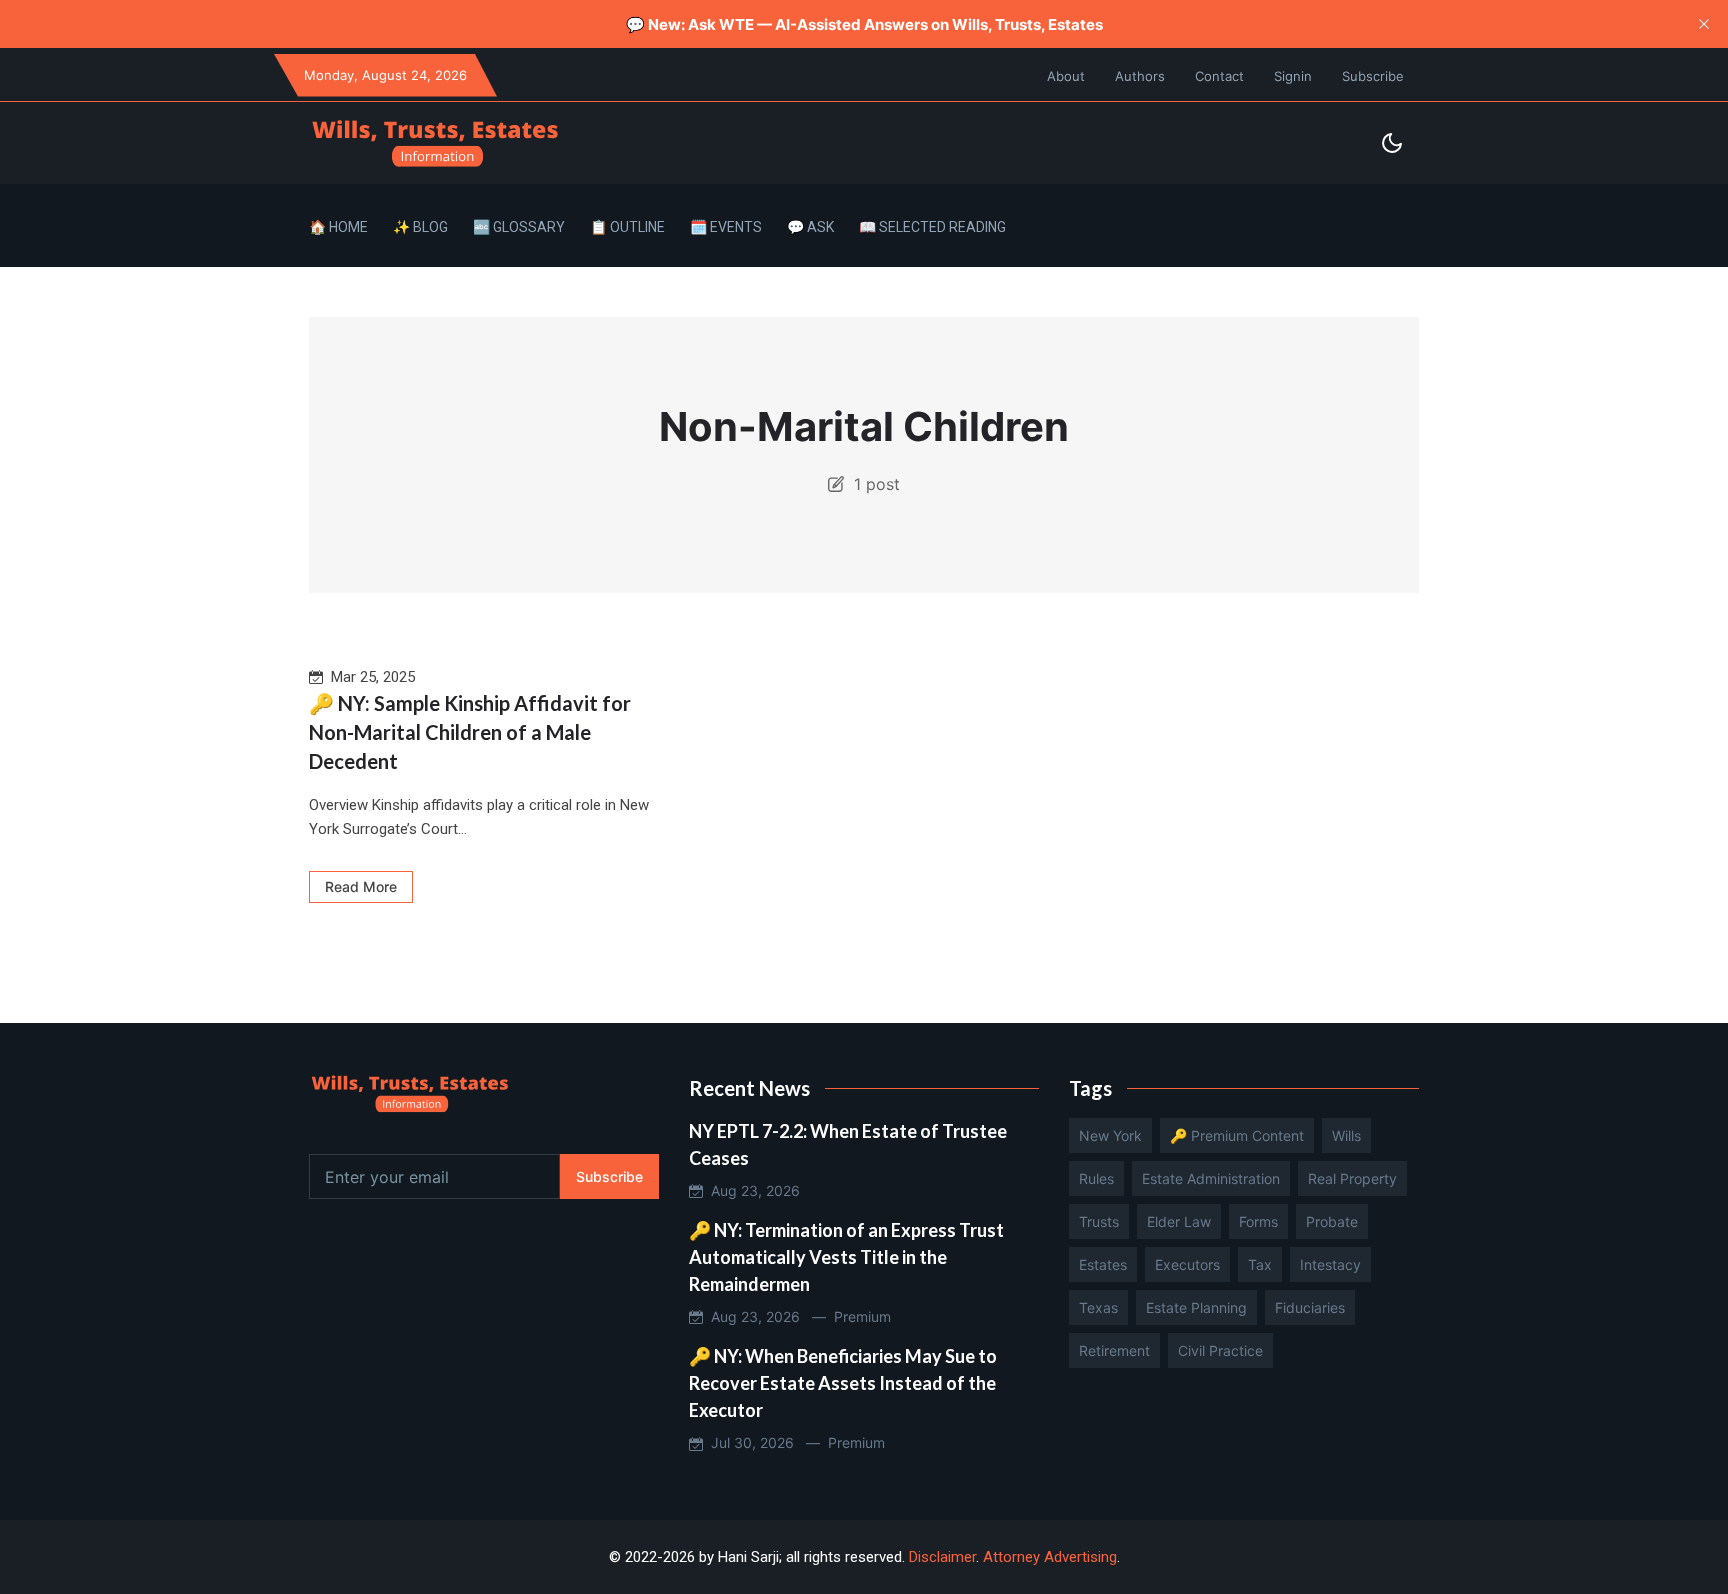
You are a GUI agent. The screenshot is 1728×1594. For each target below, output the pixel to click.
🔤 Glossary (519, 227)
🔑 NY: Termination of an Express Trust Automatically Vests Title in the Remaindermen (846, 1257)
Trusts (1099, 1221)
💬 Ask (810, 227)
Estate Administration (1211, 1178)
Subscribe (1373, 76)
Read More (361, 886)
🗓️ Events (726, 227)
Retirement (1114, 1350)
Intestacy (1330, 1264)
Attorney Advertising (1050, 1557)
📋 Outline (627, 227)
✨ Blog (420, 227)
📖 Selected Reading (932, 227)
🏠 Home (338, 227)
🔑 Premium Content (1237, 1135)
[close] (1704, 24)
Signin (1293, 76)
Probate (1332, 1221)
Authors (1140, 76)
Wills (1346, 1135)
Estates (1103, 1264)
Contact (1219, 76)
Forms (1258, 1221)
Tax (1260, 1264)
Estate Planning (1196, 1307)
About (1066, 76)
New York (1110, 1135)
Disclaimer (942, 1557)
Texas (1098, 1307)
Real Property (1352, 1178)
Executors (1187, 1264)
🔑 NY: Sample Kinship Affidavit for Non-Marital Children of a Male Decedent (470, 732)
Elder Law (1179, 1221)
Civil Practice (1220, 1350)
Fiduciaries (1310, 1307)
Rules (1096, 1178)
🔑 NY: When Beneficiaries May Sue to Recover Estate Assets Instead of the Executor (843, 1383)
